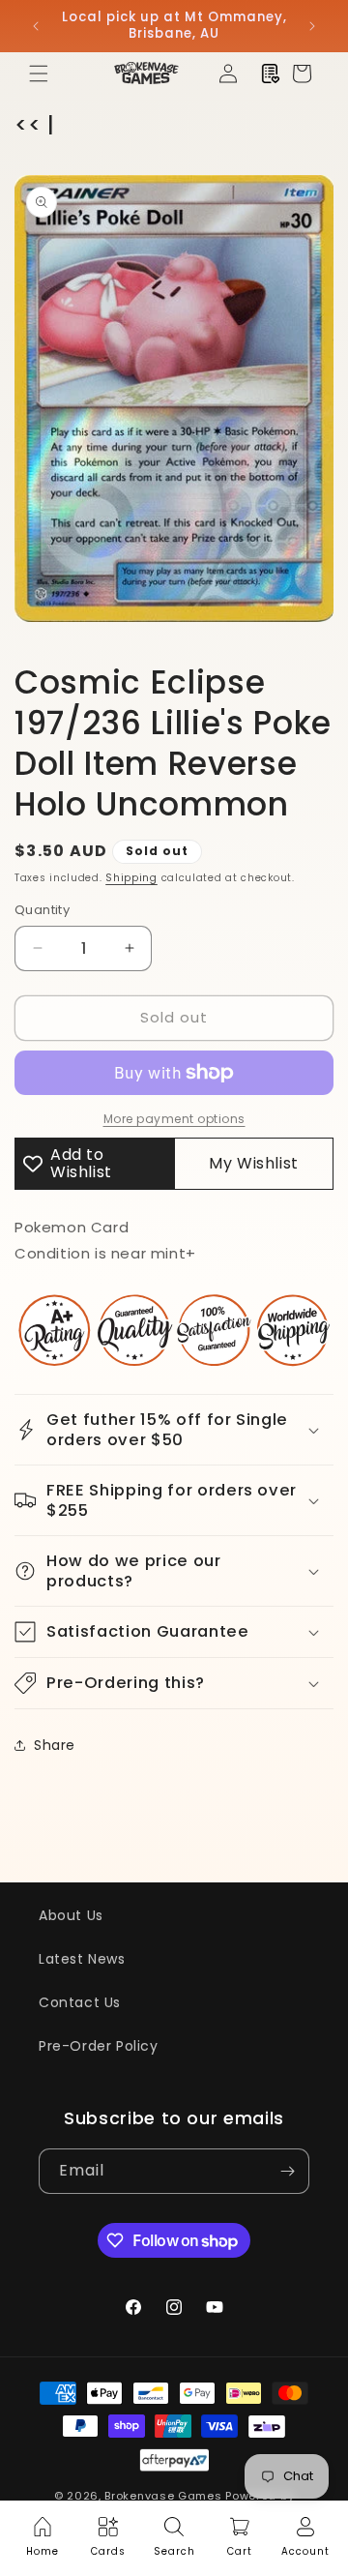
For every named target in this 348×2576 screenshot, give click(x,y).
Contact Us (80, 2002)
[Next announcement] (312, 26)
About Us (71, 1915)
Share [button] (55, 1745)
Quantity (42, 910)
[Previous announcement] (36, 26)
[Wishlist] (271, 74)
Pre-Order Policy (99, 2046)
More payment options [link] (174, 1119)
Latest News (82, 1959)
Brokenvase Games (163, 2496)
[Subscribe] (287, 2171)
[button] (39, 74)
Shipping (131, 878)
